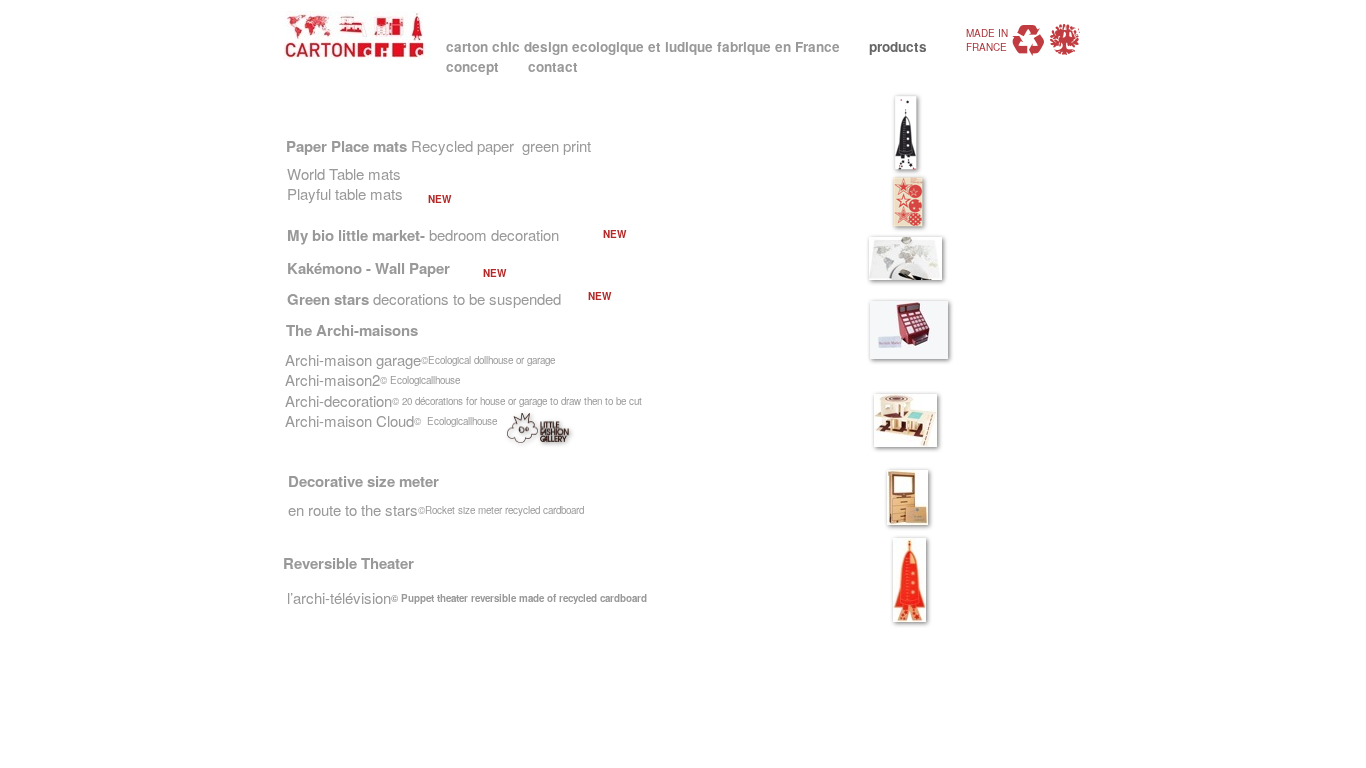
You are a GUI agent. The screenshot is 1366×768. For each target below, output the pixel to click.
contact (553, 66)
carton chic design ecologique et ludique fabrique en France (645, 46)
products (898, 46)
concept (474, 66)
